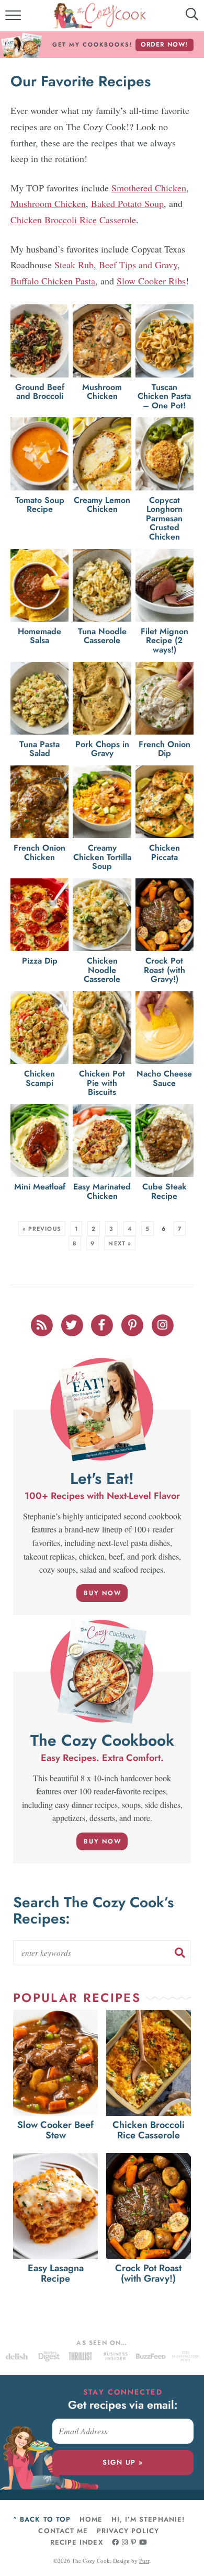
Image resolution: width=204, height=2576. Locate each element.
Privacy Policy (128, 2531)
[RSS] (42, 1324)
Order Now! (165, 44)
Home (91, 2519)
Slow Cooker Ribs (151, 281)
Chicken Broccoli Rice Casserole (73, 220)
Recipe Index (76, 2542)
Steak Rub (74, 265)
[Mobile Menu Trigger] (14, 18)
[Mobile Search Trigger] (184, 18)
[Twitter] (73, 1324)
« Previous (42, 1229)
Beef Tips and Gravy (138, 265)
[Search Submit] (180, 1953)
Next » (120, 1243)
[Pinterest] (133, 1324)
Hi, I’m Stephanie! (148, 2519)
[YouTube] (143, 2542)
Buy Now (103, 1593)
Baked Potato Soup (127, 203)
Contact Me (63, 2531)
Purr (144, 2561)
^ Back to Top (42, 2519)
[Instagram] (163, 1324)
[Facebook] (103, 1324)
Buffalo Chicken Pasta (53, 281)
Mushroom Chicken (48, 203)
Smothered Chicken (149, 188)
